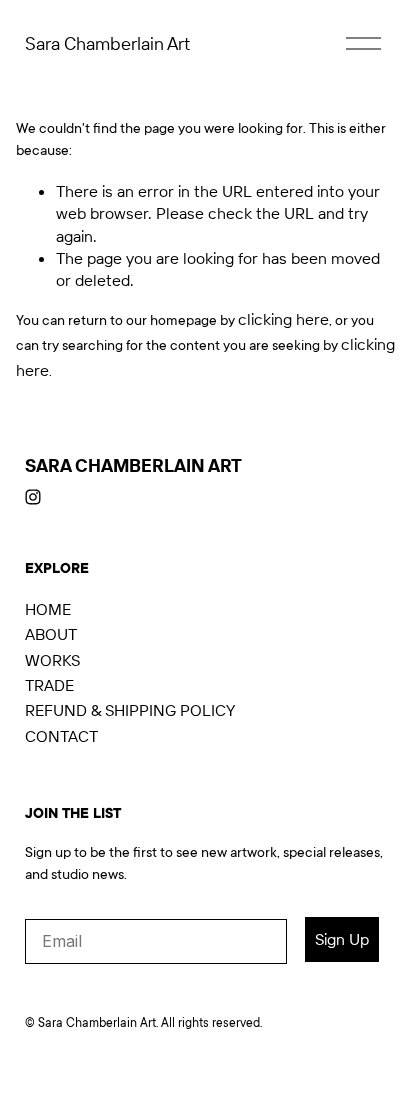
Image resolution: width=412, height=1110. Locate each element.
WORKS (52, 660)
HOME (48, 609)
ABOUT (51, 634)
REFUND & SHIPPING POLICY (130, 710)
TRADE (49, 685)
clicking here (283, 319)
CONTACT (61, 736)
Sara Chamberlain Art (107, 43)
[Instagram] (33, 497)
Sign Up (342, 939)
